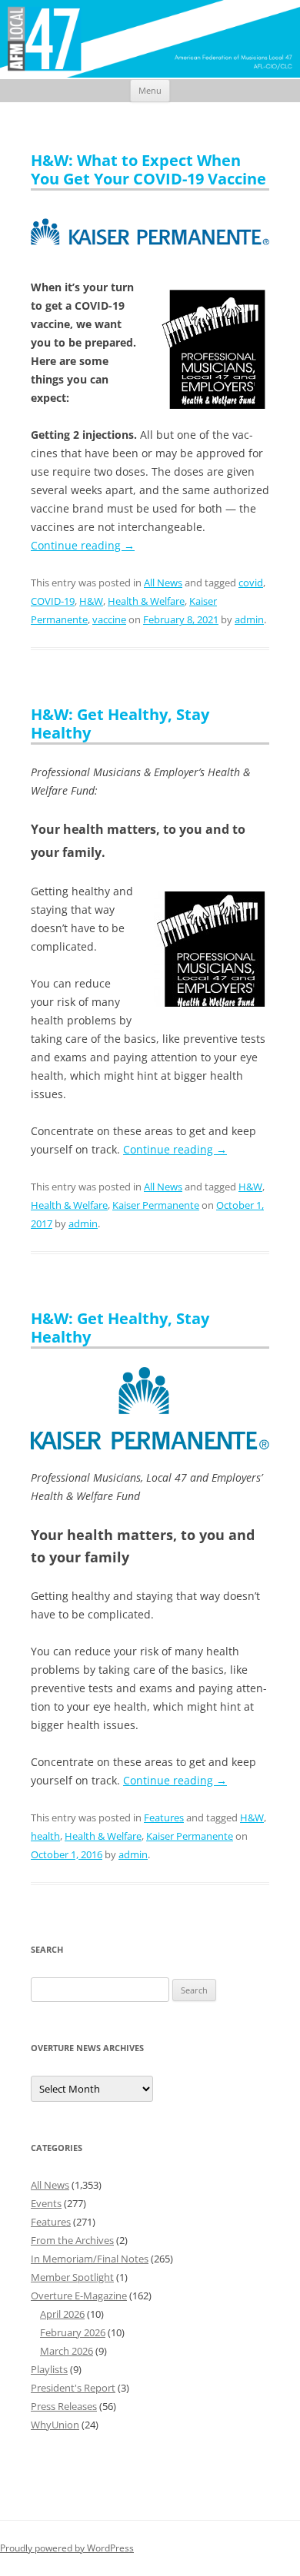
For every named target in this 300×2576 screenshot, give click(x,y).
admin (249, 619)
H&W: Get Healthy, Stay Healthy (120, 724)
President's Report (73, 2388)
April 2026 (62, 2314)
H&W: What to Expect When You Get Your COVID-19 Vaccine (148, 169)
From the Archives (72, 2240)
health (45, 1836)
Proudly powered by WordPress (67, 2548)
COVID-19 (53, 601)
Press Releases (64, 2406)
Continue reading (83, 545)
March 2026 (67, 2351)
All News (163, 583)
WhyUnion (55, 2425)
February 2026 (73, 2332)
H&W (91, 601)
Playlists (49, 2369)
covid (251, 583)
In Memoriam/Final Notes (90, 2259)
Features (164, 1817)
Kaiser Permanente (156, 1205)
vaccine (109, 619)
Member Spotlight (72, 2277)
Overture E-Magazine (79, 2295)
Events (46, 2203)
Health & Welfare (146, 601)
